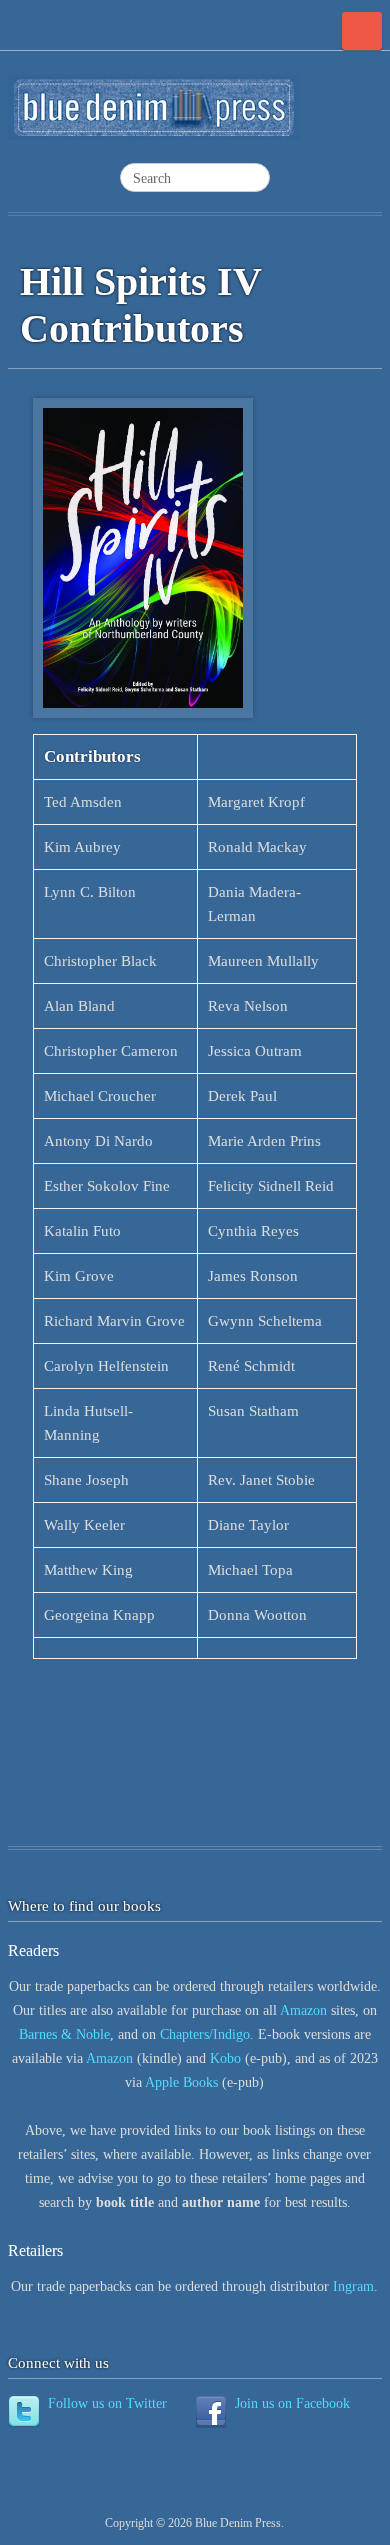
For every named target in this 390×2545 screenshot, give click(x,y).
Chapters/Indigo (205, 2034)
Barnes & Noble (64, 2034)
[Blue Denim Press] (154, 116)
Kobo (225, 2058)
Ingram (353, 2286)
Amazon (305, 2010)
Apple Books (181, 2082)
